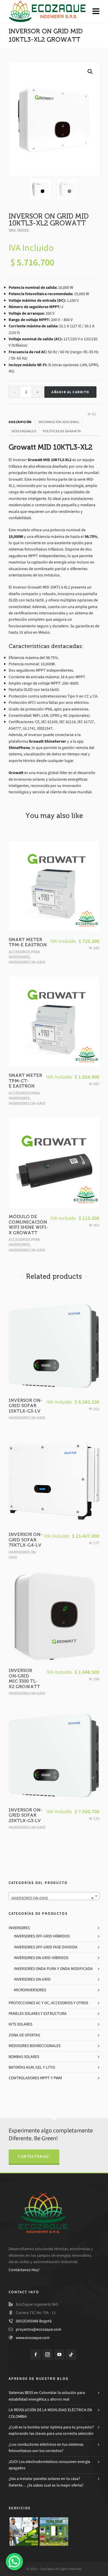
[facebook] (36, 2355)
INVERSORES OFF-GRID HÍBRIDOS (42, 1936)
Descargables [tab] (24, 431)
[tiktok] (71, 2355)
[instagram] (48, 2355)
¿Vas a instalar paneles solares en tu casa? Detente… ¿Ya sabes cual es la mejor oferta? (46, 2482)
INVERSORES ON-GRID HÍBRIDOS (41, 1958)
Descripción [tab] (20, 422)
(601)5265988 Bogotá (34, 2321)
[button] (90, 72)
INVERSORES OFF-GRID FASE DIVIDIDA (46, 1947)
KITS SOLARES (20, 2024)
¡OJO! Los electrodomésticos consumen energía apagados (49, 2465)
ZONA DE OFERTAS (24, 2035)
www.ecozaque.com (33, 2338)
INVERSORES (19, 1928)
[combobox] (54, 1896)
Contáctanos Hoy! (24, 2270)
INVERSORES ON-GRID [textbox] (52, 1898)
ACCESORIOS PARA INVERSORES (24, 954)
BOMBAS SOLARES (24, 2057)
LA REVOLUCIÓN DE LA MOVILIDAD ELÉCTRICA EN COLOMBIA (50, 2413)
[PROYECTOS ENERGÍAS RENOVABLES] (24, 2532)
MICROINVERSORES (30, 1990)
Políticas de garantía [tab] (62, 431)
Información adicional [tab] (59, 422)
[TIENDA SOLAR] (54, 2532)
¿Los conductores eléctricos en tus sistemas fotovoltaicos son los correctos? (46, 2448)
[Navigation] (96, 12)
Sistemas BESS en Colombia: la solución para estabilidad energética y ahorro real (47, 2396)
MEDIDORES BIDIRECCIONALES (35, 2046)
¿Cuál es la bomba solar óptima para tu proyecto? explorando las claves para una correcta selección (51, 2430)
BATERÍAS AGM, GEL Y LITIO (32, 2067)
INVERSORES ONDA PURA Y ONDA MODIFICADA (53, 1969)
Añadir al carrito (70, 392)
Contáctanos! (34, 2156)
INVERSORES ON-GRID (27, 962)
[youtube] (59, 2355)
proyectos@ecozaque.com (39, 2329)
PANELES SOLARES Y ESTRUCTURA (38, 2014)
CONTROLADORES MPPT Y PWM (35, 2078)
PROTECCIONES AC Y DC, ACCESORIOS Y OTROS (48, 2003)
